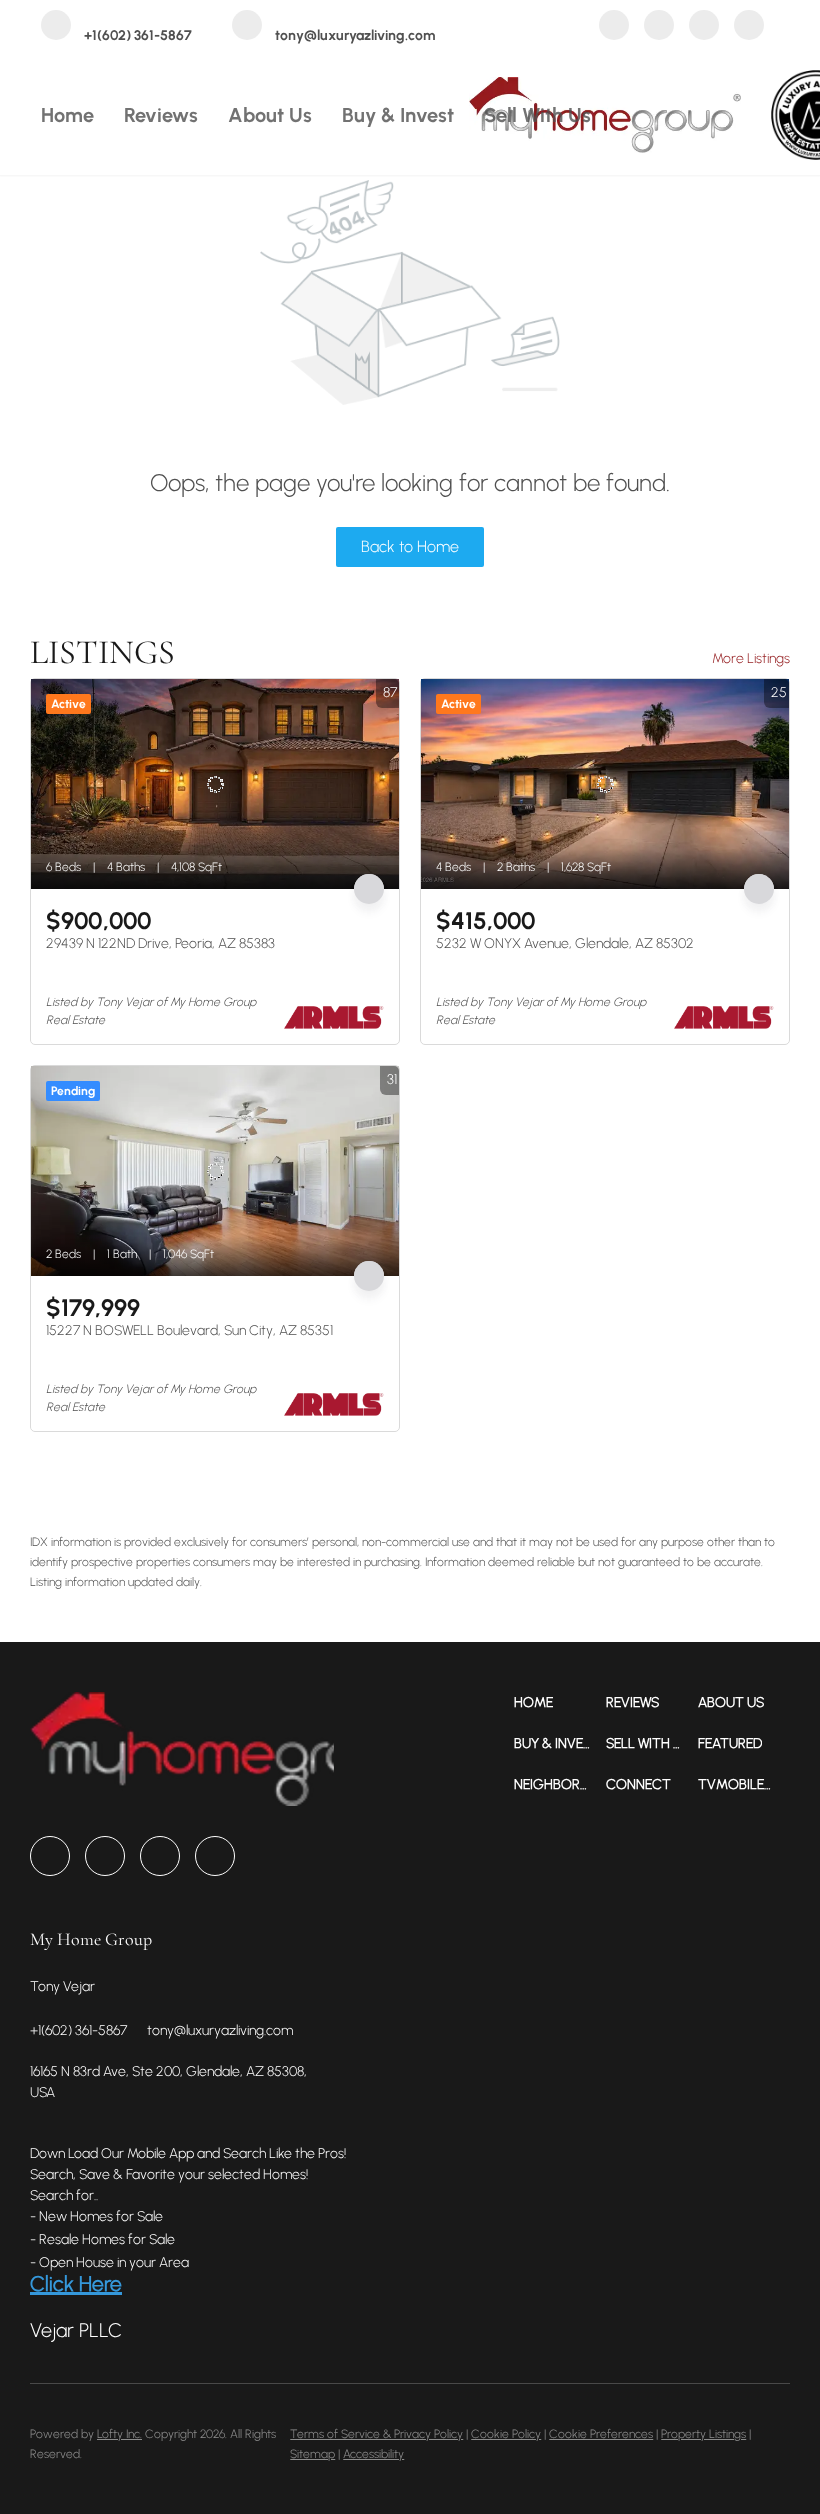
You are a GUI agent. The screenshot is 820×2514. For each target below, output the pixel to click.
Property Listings (703, 2434)
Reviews (161, 115)
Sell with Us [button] (537, 115)
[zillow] (659, 27)
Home (67, 115)
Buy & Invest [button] (398, 115)
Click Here (76, 2283)
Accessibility (373, 2454)
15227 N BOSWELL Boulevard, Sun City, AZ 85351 (189, 1330)
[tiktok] (749, 27)
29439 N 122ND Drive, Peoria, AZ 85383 (160, 943)
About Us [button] (270, 115)
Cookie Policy (506, 2434)
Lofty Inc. (119, 2434)
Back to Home (410, 546)
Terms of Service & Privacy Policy (376, 2434)
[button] (560, 1702)
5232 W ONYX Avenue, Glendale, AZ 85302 (565, 943)
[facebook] (614, 27)
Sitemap (312, 2454)
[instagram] (704, 27)
